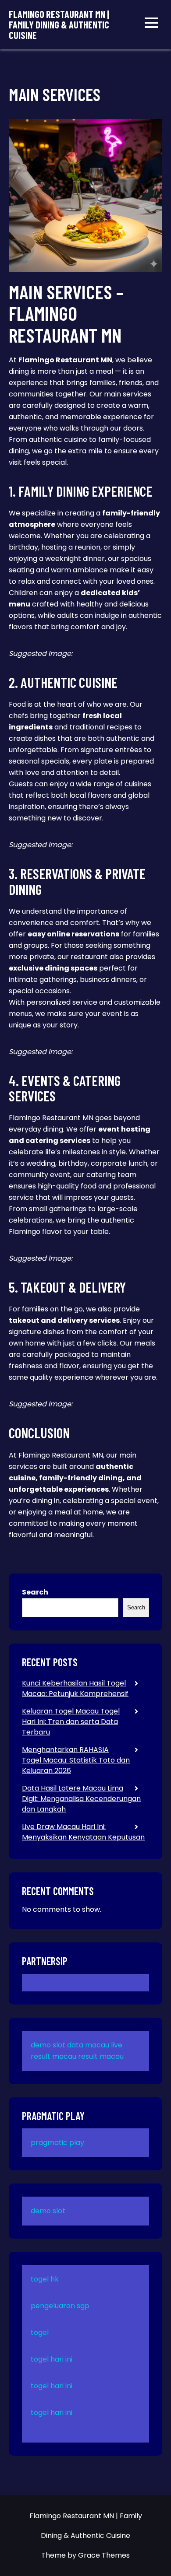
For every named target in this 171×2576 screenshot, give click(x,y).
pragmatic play (57, 2143)
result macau (101, 2056)
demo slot (48, 2045)
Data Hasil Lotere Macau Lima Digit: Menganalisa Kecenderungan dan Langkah (81, 1799)
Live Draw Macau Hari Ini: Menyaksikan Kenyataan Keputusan (83, 1832)
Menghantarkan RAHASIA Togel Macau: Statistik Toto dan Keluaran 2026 (76, 1760)
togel (40, 2332)
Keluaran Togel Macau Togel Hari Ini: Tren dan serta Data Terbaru (71, 1722)
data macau (88, 2045)
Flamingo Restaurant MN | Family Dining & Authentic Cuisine (59, 25)
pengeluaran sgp (60, 2306)
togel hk (45, 2279)
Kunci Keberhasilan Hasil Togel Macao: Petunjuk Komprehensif (75, 1688)
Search (35, 1592)
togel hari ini (52, 2359)
